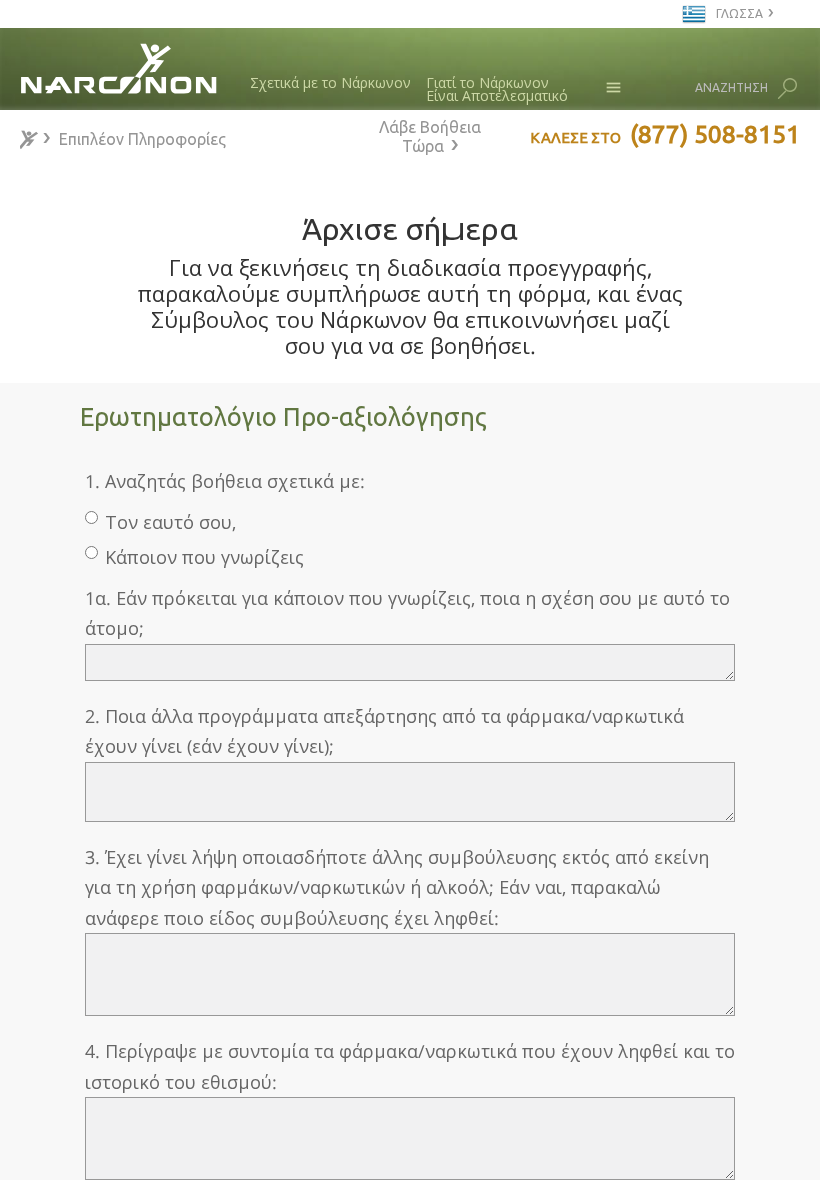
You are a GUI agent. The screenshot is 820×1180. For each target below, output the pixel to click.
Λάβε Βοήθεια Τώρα (430, 136)
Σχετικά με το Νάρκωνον (330, 82)
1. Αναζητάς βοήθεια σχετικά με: (225, 481)
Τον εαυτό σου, (170, 522)
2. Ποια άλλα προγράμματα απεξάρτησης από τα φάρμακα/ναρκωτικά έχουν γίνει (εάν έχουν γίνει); (384, 731)
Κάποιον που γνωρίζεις (204, 557)
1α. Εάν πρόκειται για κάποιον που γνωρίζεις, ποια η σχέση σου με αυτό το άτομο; (407, 613)
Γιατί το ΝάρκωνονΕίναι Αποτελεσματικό (497, 89)
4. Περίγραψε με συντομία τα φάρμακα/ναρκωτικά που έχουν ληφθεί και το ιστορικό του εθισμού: (410, 1066)
